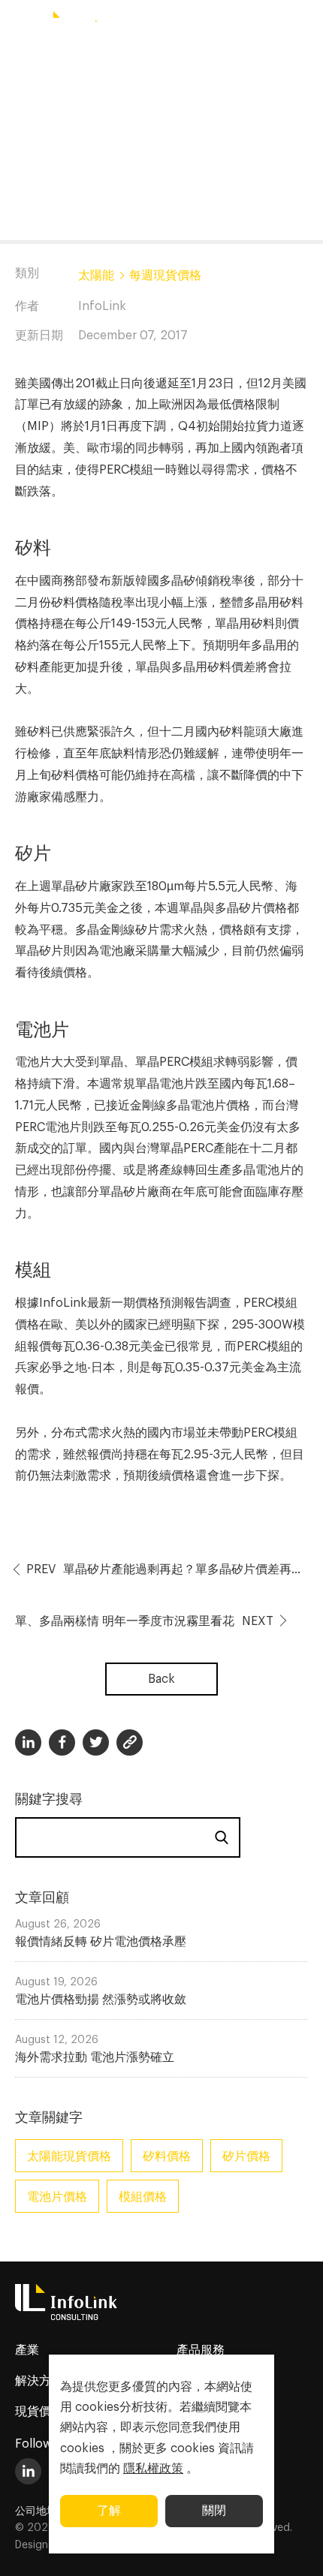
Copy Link (130, 1742)
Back (161, 1679)
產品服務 (201, 2350)
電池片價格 (57, 2197)
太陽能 (96, 275)
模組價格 (143, 2197)
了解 (109, 2511)
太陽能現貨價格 (69, 2156)
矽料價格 (167, 2156)
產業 (27, 2350)
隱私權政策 (153, 2469)
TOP (293, 2547)
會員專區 (255, 24)
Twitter (96, 1742)
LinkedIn (28, 2471)
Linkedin (28, 1742)
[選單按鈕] (19, 25)
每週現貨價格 (165, 275)
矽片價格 (246, 2156)
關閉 (214, 2511)
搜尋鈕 (209, 25)
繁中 (165, 24)
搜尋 (222, 1837)
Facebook (62, 1742)
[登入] (304, 25)
